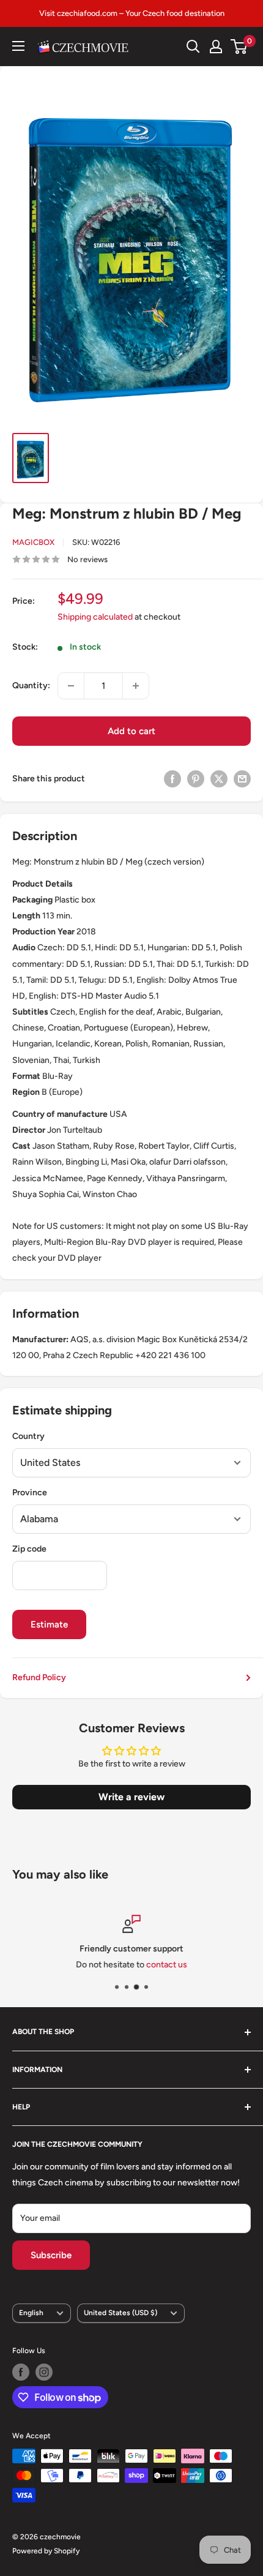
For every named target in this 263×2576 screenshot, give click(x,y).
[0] (239, 47)
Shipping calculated (95, 617)
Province (30, 1493)
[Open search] (193, 47)
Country (28, 1436)
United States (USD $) (120, 2313)
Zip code (29, 1549)
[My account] (216, 47)
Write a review (131, 1797)
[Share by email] (242, 779)
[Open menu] (18, 46)
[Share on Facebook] (172, 779)
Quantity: (31, 685)
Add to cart (131, 731)
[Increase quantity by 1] (136, 686)
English (31, 2313)
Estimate (49, 1624)
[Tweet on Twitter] (219, 779)
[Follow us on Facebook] (21, 2372)
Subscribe (51, 2255)
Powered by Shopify (46, 2551)
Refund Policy (39, 1677)
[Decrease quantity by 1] (71, 686)
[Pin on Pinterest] (196, 779)
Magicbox (33, 542)
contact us (167, 1965)
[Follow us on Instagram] (44, 2372)
